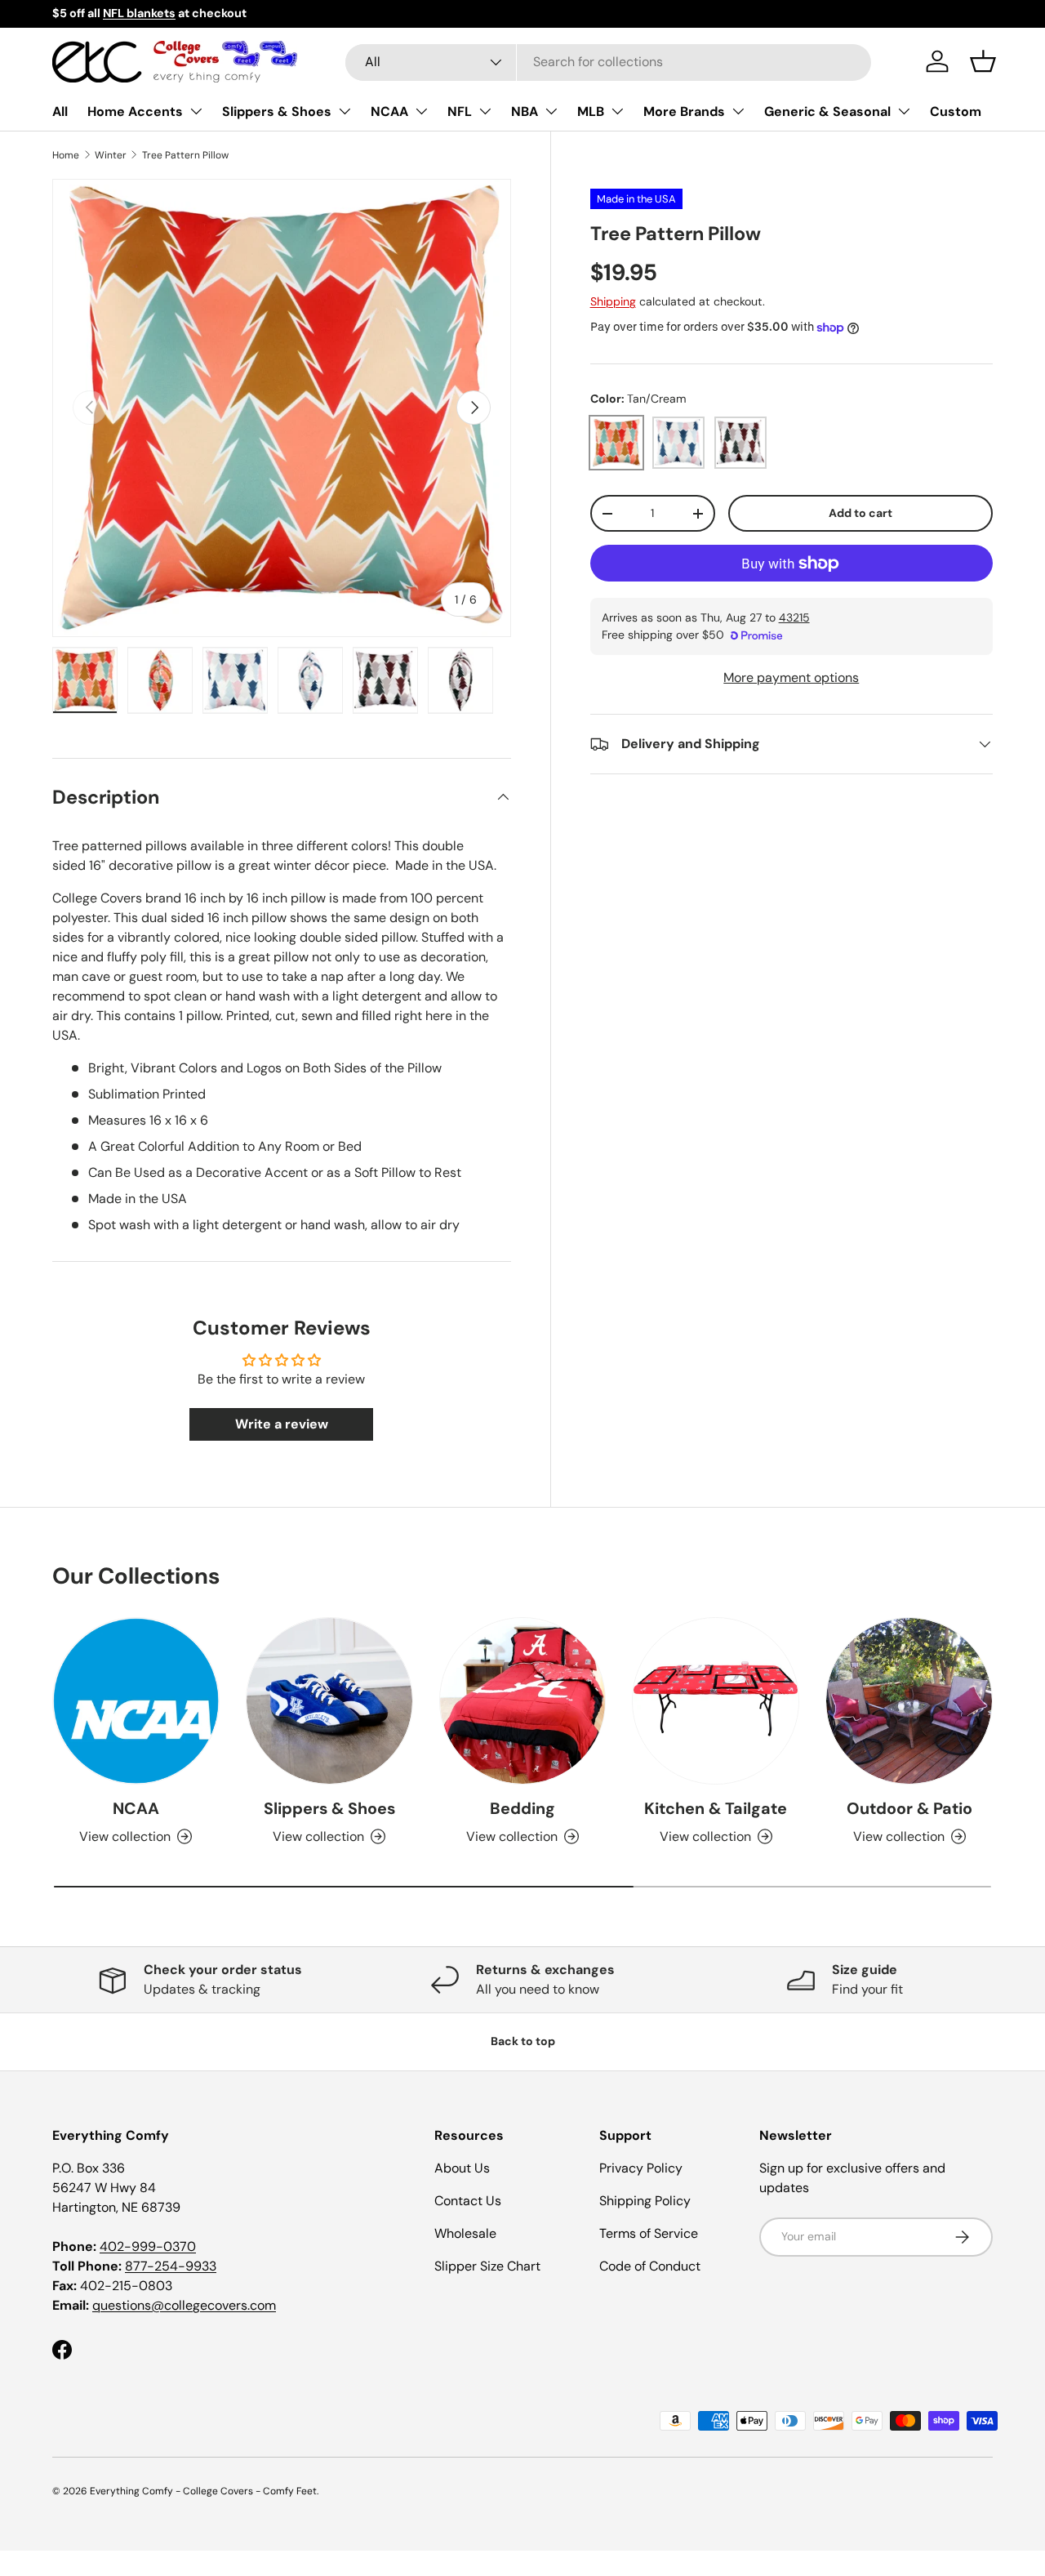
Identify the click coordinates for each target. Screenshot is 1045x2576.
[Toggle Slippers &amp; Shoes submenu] (345, 111)
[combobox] (608, 62)
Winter (111, 155)
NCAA (389, 111)
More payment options (791, 677)
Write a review (282, 1424)
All (60, 111)
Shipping (613, 301)
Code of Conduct (650, 2266)
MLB (591, 111)
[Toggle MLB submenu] (617, 111)
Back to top (523, 2041)
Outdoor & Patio (909, 1808)
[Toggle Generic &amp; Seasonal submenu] (904, 111)
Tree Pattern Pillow (185, 155)
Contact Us (468, 2201)
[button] (983, 61)
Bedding (522, 1808)
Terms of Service (649, 2233)
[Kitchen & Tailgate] (716, 1701)
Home (66, 155)
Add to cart (860, 513)
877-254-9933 (171, 2266)
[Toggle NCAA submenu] (421, 111)
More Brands (684, 111)
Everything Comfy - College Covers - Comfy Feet (203, 2491)
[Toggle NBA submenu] (551, 111)
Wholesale (465, 2233)
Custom (956, 111)
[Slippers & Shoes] (329, 1701)
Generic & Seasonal (827, 111)
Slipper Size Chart (487, 2266)
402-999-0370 (148, 2246)
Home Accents (135, 111)
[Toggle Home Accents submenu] (196, 111)
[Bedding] (523, 1701)
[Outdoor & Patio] (909, 1701)
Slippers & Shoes (277, 111)
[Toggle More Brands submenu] (738, 111)
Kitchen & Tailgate (716, 1808)
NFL (460, 111)
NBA (525, 111)
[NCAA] (136, 1701)
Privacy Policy (641, 2168)
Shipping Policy (645, 2201)
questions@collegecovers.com (184, 2305)
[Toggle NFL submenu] (485, 111)
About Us (462, 2168)
